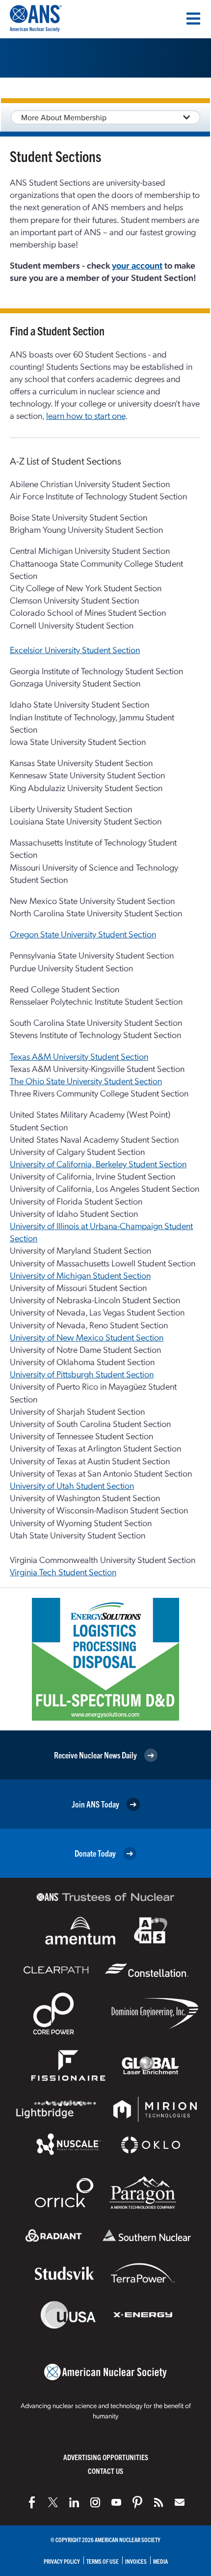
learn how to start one (86, 415)
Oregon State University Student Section (83, 934)
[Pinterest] (137, 2502)
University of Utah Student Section (72, 1485)
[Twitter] (53, 2502)
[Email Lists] (180, 2502)
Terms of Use (103, 2561)
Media (160, 2561)
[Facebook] (32, 2502)
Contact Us (105, 2471)
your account (137, 265)
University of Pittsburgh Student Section (82, 1374)
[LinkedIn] (74, 2502)
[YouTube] (116, 2502)
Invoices (136, 2561)
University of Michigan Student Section (80, 1275)
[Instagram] (95, 2502)
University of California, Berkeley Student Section (98, 1164)
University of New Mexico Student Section (87, 1337)
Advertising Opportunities (106, 2457)
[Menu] (193, 19)
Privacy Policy (62, 2561)
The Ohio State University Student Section (86, 1081)
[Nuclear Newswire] (158, 2502)
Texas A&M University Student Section (79, 1056)
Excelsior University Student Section (75, 649)
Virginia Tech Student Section (63, 1572)
